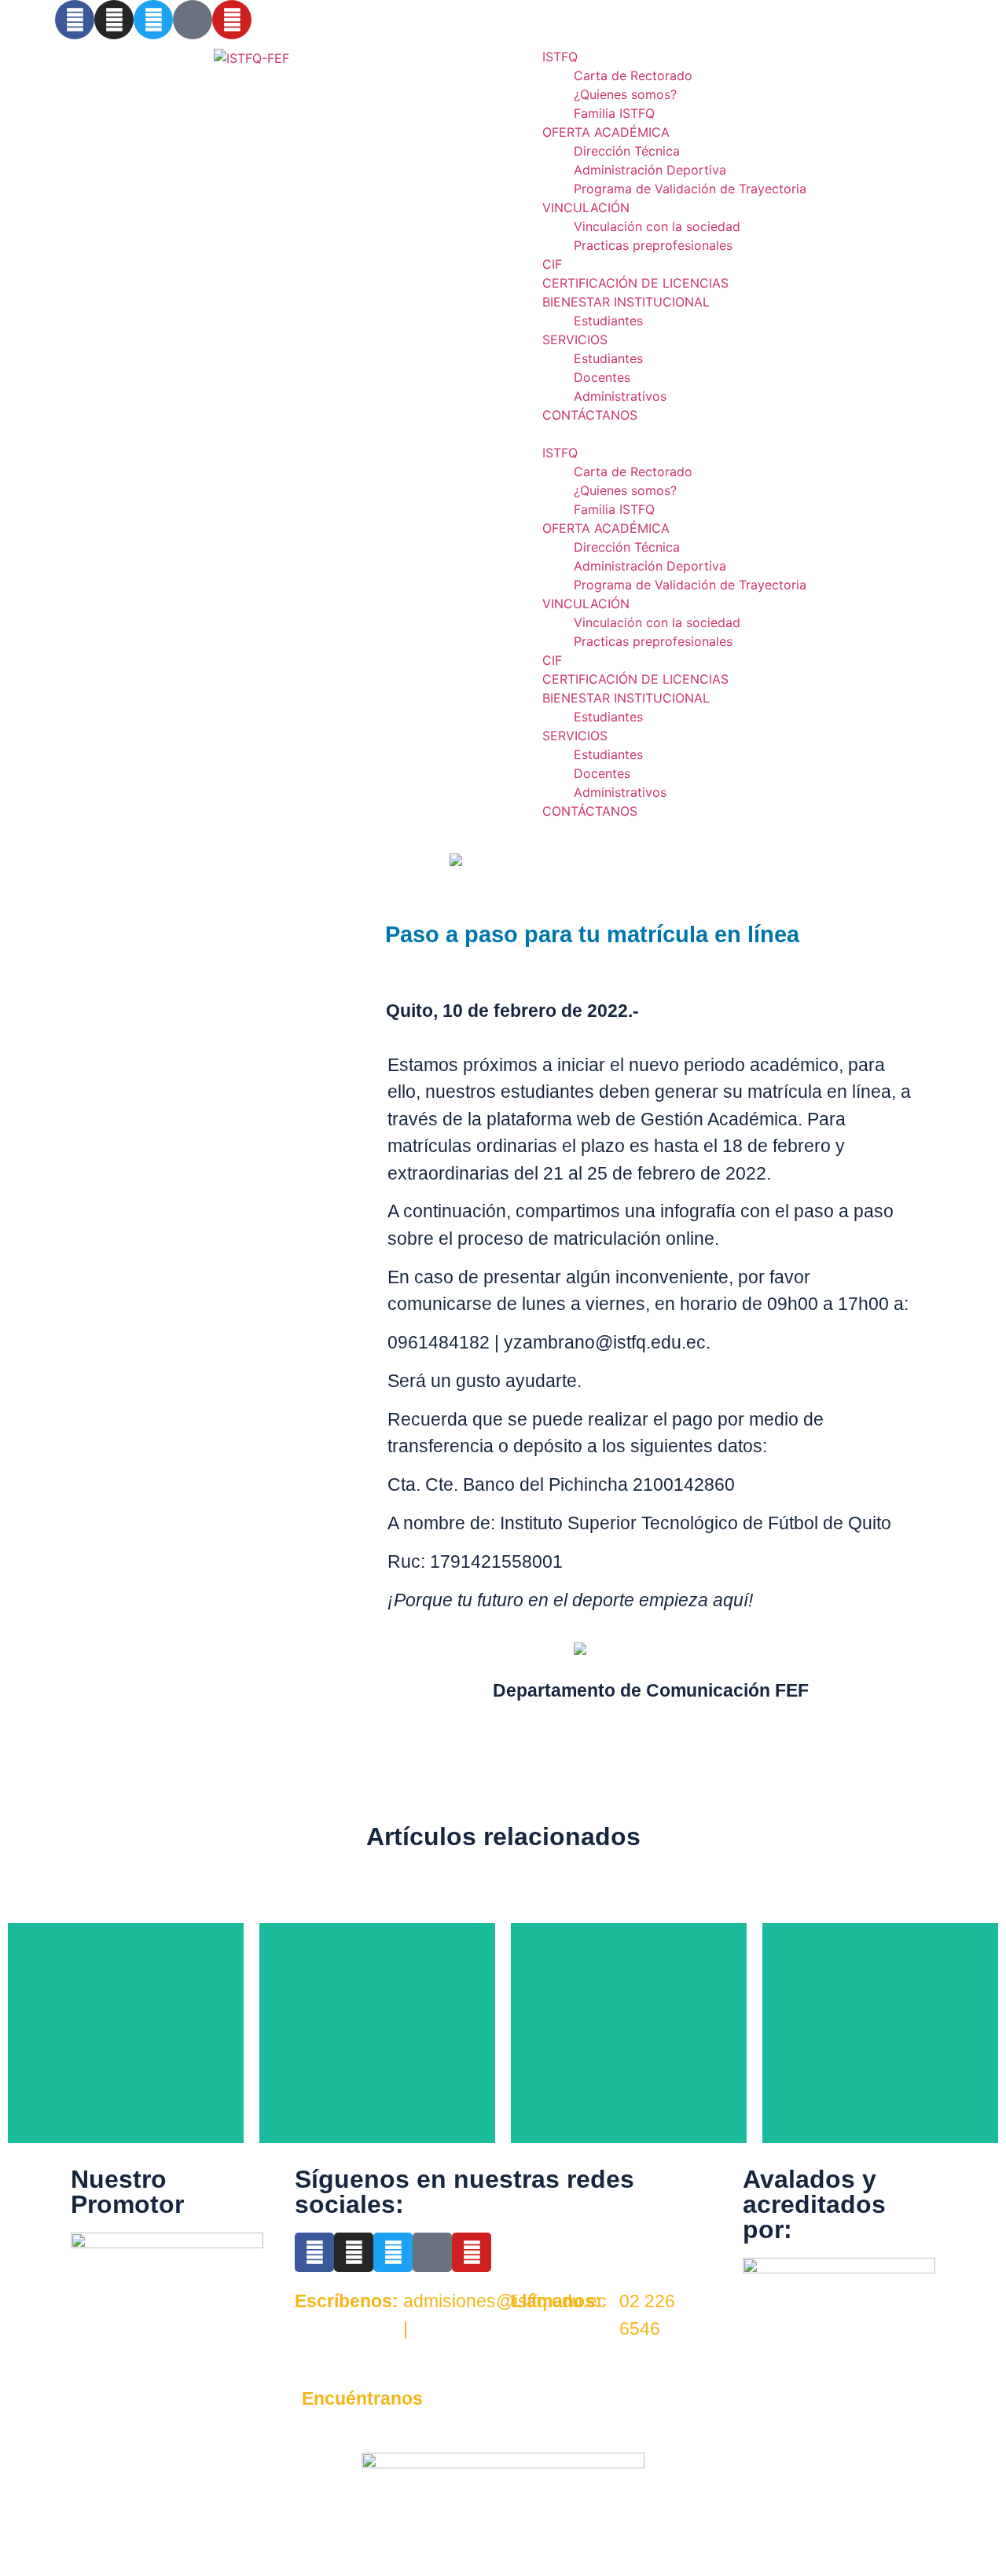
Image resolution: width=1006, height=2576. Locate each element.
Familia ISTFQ (614, 113)
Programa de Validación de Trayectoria (690, 189)
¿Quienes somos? (625, 94)
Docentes (602, 377)
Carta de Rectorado (633, 75)
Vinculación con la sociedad (657, 226)
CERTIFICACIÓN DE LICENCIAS (635, 283)
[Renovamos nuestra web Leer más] (629, 2033)
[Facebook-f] (75, 20)
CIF (552, 264)
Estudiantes (608, 321)
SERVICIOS (575, 339)
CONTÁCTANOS (590, 415)
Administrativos (620, 396)
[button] (754, 434)
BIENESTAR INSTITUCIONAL (626, 302)
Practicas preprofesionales (653, 245)
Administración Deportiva (650, 170)
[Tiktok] (193, 20)
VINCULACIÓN (586, 207)
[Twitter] (153, 20)
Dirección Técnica (627, 151)
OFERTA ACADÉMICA (606, 132)
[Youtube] (472, 2252)
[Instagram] (114, 20)
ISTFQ (560, 57)
